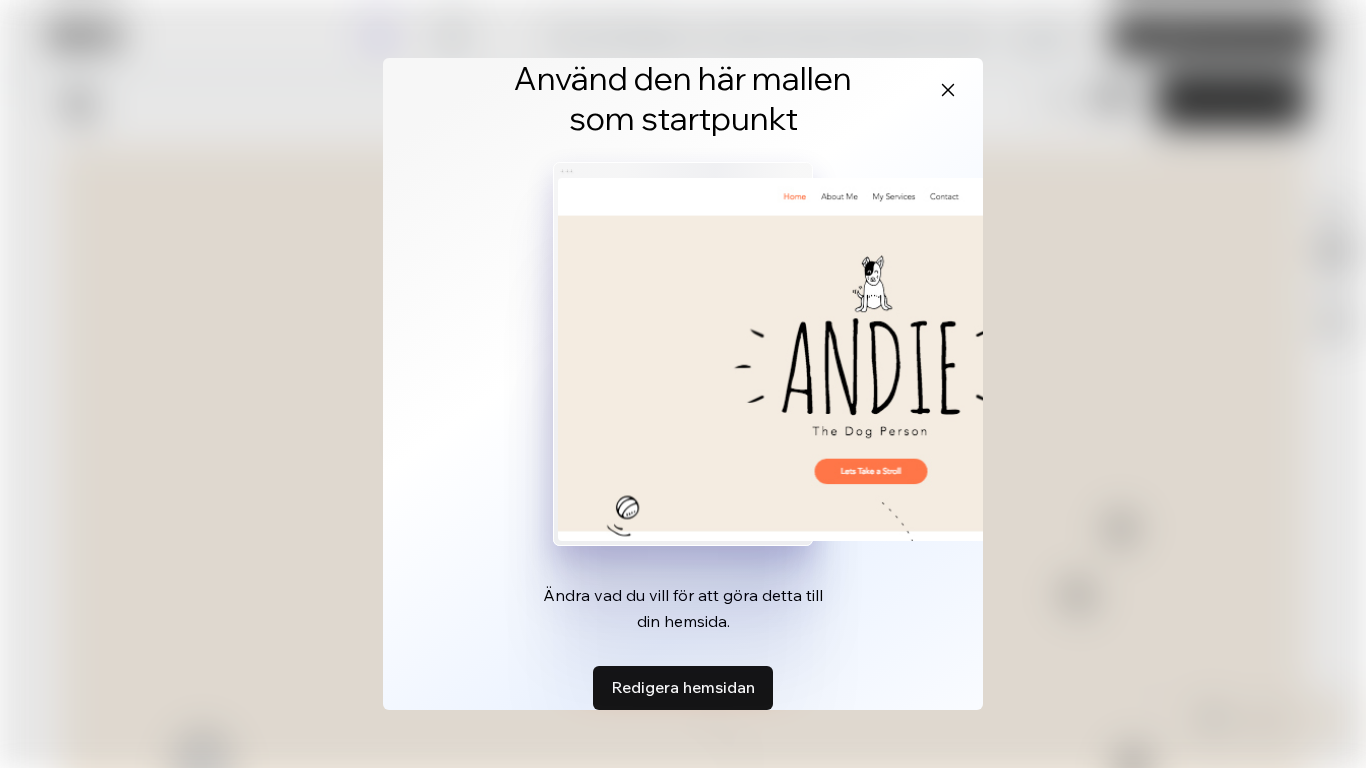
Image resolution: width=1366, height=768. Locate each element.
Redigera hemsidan (683, 687)
